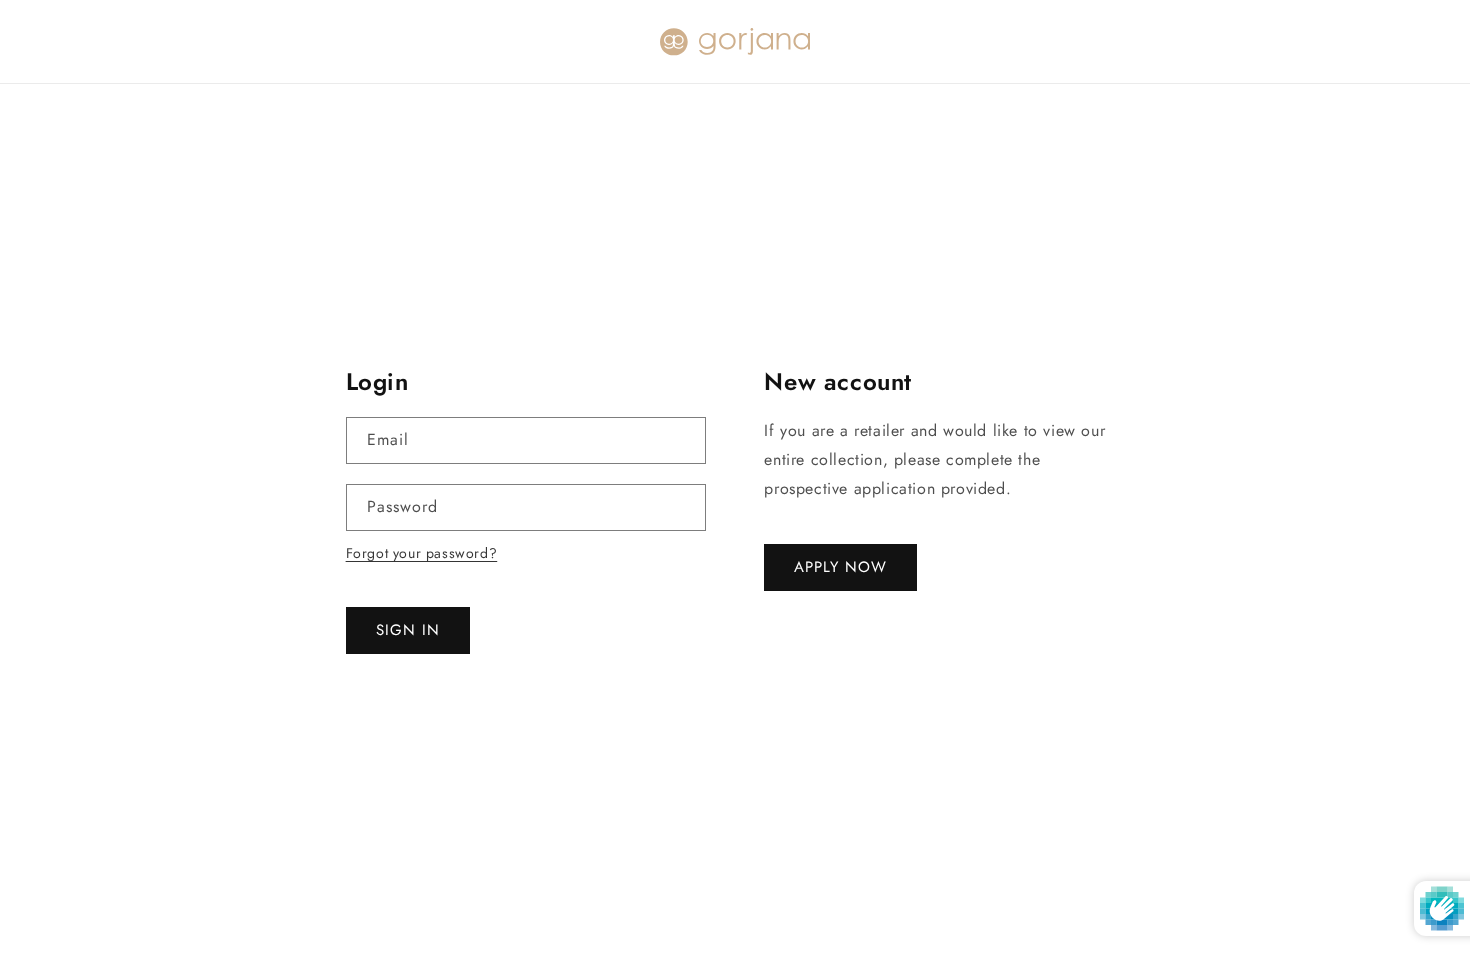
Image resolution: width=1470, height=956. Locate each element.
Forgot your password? (422, 553)
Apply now (840, 567)
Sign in (408, 630)
